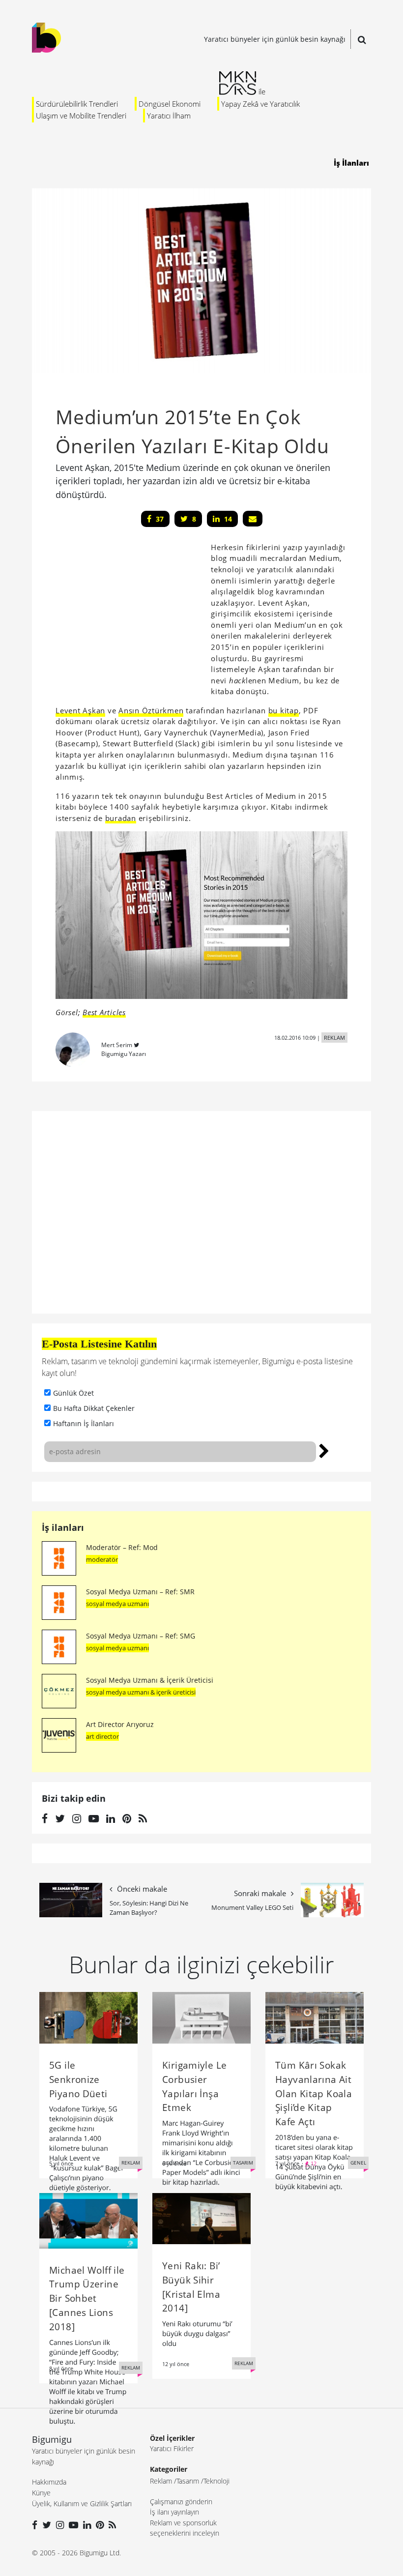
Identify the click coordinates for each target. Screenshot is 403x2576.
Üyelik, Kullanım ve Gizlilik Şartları (82, 2503)
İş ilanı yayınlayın (174, 2512)
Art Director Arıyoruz (120, 1724)
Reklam (161, 2481)
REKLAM (334, 1038)
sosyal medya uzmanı (117, 1604)
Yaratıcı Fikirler (172, 2448)
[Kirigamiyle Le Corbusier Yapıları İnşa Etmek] (201, 2017)
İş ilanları (63, 1527)
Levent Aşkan (80, 710)
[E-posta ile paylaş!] (253, 519)
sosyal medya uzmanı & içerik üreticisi (141, 1692)
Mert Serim (117, 1045)
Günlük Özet (73, 1393)
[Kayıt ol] (324, 1450)
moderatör (102, 1559)
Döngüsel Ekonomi (170, 104)
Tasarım (188, 2481)
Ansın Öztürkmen (151, 710)
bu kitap (284, 710)
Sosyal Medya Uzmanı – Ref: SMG (141, 1636)
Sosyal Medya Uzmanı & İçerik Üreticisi (150, 1680)
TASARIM (243, 2163)
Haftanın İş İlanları (84, 1423)
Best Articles (104, 1012)
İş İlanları (351, 163)
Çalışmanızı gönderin (181, 2502)
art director (102, 1736)
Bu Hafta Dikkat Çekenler (94, 1408)
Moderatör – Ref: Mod (122, 1547)
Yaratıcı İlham (169, 116)
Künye (41, 2493)
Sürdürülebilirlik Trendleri (77, 104)
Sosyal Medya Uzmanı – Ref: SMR (140, 1592)
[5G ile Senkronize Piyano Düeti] (88, 2017)
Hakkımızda (49, 2482)
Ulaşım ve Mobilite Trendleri (81, 116)
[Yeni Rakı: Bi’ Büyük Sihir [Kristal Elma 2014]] (201, 2218)
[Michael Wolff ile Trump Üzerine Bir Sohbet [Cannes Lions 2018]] (88, 2220)
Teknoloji (216, 2481)
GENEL (358, 2163)
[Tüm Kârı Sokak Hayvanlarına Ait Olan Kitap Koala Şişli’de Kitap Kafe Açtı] (315, 2017)
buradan (121, 818)
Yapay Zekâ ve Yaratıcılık (260, 104)
